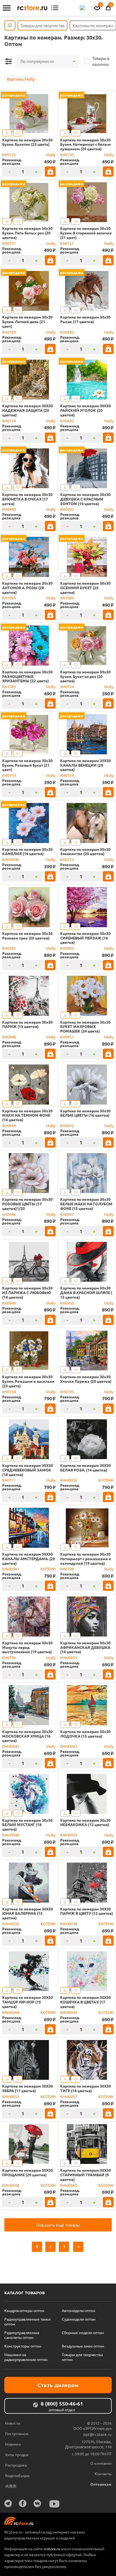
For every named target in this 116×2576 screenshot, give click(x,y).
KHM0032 (11, 1924)
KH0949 (9, 1303)
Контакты (103, 2474)
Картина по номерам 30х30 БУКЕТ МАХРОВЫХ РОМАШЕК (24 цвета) (85, 1027)
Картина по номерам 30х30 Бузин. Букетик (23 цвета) (27, 142)
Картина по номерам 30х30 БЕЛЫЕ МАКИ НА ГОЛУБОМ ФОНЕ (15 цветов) (86, 1204)
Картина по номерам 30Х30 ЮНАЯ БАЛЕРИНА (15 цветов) (28, 1913)
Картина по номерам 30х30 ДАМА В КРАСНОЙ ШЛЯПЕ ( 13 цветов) (86, 1292)
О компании (101, 2463)
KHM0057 (69, 2096)
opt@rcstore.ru (97, 2434)
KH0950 (67, 1303)
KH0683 (67, 332)
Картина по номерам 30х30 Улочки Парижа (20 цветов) (86, 1379)
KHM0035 (69, 1480)
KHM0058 (11, 2185)
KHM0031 (69, 1657)
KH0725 (9, 155)
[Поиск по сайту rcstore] (82, 8)
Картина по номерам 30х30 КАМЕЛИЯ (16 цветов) (27, 852)
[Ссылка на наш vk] (37, 2503)
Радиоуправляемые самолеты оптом (22, 2335)
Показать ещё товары (58, 2225)
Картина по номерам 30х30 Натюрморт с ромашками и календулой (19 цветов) (86, 1559)
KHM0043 (69, 1746)
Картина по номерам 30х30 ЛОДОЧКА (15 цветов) (85, 1734)
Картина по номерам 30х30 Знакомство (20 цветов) (85, 852)
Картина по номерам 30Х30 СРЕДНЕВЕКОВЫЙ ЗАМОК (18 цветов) (28, 1470)
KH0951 (67, 1037)
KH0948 (9, 1037)
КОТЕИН (106, 1480)
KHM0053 (11, 2096)
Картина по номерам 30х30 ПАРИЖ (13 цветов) (27, 1024)
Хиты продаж (17, 2454)
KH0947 (67, 1214)
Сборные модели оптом (83, 2332)
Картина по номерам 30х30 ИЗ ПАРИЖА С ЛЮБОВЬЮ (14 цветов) (27, 1292)
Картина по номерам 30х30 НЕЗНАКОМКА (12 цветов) (85, 1823)
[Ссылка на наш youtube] (54, 2504)
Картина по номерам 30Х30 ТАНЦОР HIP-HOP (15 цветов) (28, 2002)
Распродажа (16, 2465)
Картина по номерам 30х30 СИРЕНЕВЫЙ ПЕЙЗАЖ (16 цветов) (85, 938)
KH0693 (67, 421)
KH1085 (9, 687)
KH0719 (67, 775)
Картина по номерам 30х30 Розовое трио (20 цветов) (27, 936)
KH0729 (9, 332)
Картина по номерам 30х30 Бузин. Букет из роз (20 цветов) (85, 676)
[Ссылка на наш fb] (23, 2503)
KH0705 (67, 1392)
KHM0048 (11, 1835)
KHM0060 (69, 2185)
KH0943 (9, 509)
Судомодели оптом (79, 2319)
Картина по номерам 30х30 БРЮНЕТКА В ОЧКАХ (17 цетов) (27, 499)
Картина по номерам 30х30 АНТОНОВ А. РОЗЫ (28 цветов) (27, 588)
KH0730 (67, 155)
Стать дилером (58, 2385)
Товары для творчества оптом (82, 2357)
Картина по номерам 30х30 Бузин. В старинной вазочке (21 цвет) (86, 233)
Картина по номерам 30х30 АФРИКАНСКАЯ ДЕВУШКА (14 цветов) (85, 1647)
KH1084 (67, 598)
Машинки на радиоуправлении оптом (26, 2357)
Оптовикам (101, 2484)
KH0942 (67, 509)
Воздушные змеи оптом (83, 2346)
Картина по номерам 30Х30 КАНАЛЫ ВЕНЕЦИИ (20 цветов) (86, 765)
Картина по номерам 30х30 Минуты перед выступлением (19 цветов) (27, 1647)
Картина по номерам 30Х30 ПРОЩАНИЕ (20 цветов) (28, 2173)
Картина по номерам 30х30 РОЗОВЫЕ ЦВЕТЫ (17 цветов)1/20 (27, 1204)
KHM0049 (69, 2012)
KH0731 (9, 243)
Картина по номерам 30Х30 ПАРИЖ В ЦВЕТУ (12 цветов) (87, 1911)
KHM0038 (69, 1924)
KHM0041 (11, 1569)
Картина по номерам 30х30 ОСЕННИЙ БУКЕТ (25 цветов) (85, 588)
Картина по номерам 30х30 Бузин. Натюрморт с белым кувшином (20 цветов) (86, 144)
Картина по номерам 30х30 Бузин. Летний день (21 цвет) (27, 321)
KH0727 (67, 243)
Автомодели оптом (79, 2310)
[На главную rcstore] (32, 8)
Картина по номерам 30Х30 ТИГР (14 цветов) (86, 2088)
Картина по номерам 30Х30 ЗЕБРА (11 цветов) (28, 2088)
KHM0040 (11, 859)
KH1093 (9, 598)
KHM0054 (69, 1835)
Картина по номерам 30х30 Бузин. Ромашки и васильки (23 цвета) (28, 1381)
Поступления (17, 2434)
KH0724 (67, 687)
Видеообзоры (17, 2475)
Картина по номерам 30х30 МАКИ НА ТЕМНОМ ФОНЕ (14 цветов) (27, 1115)
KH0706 (9, 1657)
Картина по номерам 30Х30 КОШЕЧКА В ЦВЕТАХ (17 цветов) (86, 2002)
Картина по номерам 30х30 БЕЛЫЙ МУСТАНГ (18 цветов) (27, 1825)
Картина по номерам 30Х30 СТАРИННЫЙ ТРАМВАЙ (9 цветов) (86, 2175)
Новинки (13, 2444)
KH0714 (9, 421)
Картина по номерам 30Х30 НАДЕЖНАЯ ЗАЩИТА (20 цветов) (28, 410)
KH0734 (9, 1392)
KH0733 (9, 775)
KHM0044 (11, 2012)
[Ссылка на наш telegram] (8, 2503)
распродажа (14, 95)
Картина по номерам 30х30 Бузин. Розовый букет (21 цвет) (27, 765)
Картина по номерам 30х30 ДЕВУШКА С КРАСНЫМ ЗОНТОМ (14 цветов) (85, 499)
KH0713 (67, 859)
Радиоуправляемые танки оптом (27, 2321)
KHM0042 (11, 1746)
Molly (51, 155)
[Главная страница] (10, 25)
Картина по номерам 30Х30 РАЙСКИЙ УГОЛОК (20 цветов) (86, 410)
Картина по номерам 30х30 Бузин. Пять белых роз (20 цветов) (27, 233)
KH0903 (67, 948)
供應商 (11, 2486)
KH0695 (9, 948)
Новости (13, 2423)
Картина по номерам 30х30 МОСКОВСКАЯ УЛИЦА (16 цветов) (27, 1736)
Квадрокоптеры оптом (24, 2310)
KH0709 (67, 1569)
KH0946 (9, 1214)
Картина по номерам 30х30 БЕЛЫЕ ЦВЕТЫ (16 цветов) (85, 1113)
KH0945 (67, 1126)
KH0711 (9, 1480)
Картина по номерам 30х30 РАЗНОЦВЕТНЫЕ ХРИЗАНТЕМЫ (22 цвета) (27, 676)
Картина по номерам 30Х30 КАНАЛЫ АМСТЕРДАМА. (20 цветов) (29, 1559)
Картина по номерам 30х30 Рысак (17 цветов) (85, 319)
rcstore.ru (52, 2549)
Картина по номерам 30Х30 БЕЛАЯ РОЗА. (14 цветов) (86, 1468)
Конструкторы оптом (23, 2346)
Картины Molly (21, 79)
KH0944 (9, 1126)
